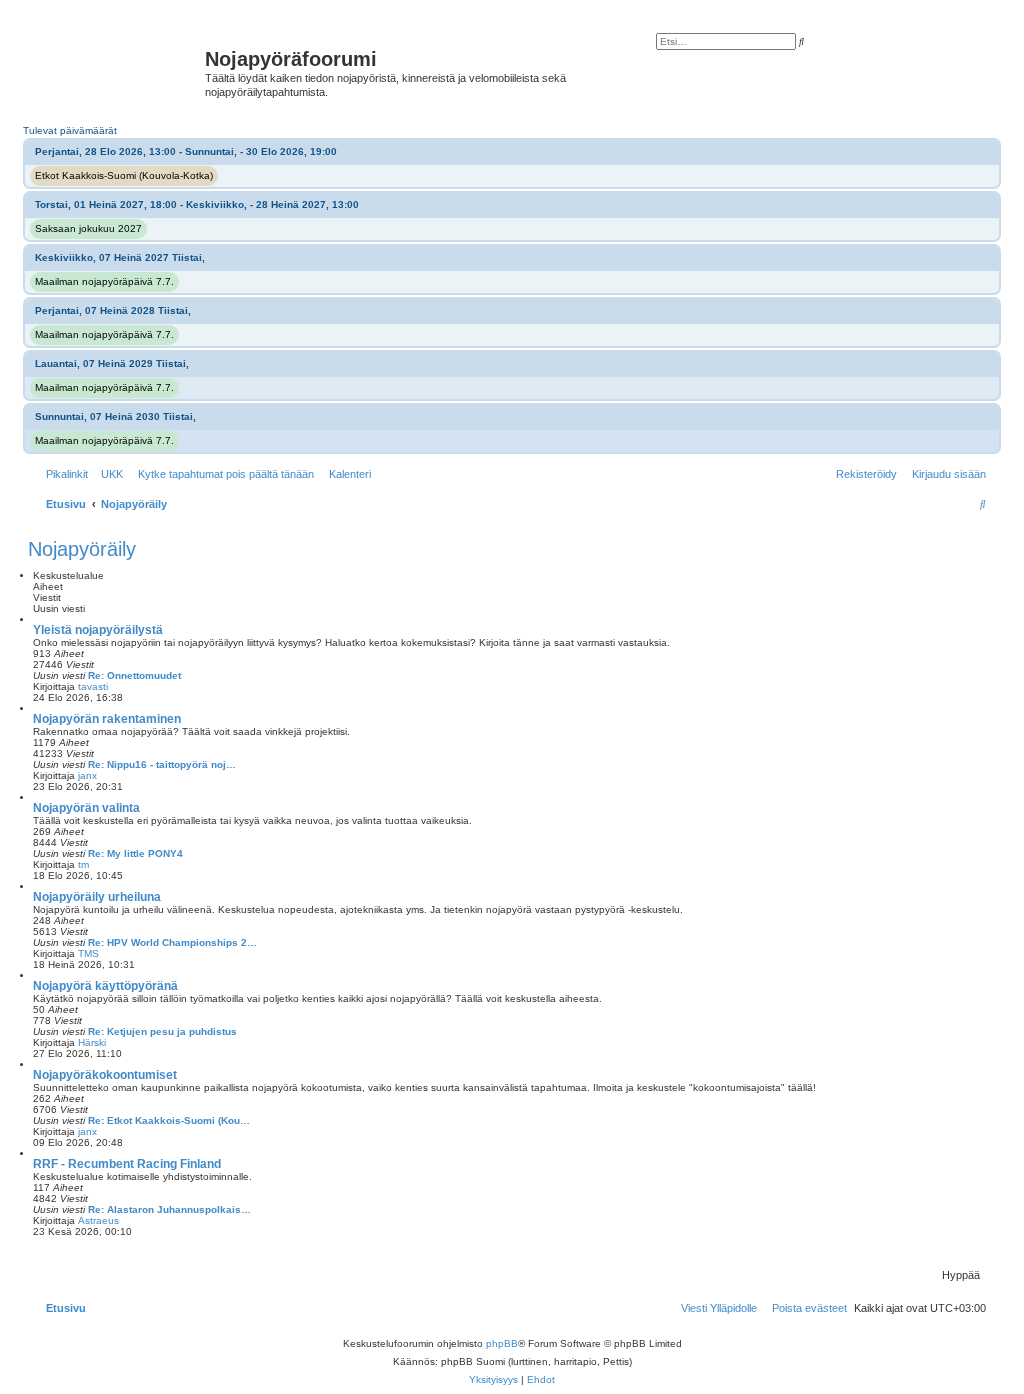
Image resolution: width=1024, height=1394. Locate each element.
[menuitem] (108, 474)
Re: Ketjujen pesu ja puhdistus (162, 1031)
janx (87, 775)
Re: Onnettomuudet (134, 675)
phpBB (502, 1343)
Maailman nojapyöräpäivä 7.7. (104, 281)
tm (83, 864)
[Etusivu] (119, 65)
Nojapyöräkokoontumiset (105, 1075)
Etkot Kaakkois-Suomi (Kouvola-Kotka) (124, 175)
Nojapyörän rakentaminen (107, 719)
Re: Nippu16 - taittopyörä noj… (162, 764)
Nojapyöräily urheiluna (97, 897)
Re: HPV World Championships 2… (172, 942)
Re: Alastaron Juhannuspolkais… (169, 1209)
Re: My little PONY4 (135, 853)
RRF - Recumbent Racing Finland (127, 1164)
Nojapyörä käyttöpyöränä (105, 986)
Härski (92, 1042)
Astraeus (98, 1220)
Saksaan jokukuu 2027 (88, 228)
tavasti (93, 686)
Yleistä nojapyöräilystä (98, 630)
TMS (88, 953)
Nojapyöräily (82, 549)
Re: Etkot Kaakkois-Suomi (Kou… (169, 1120)
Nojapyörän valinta (86, 808)
